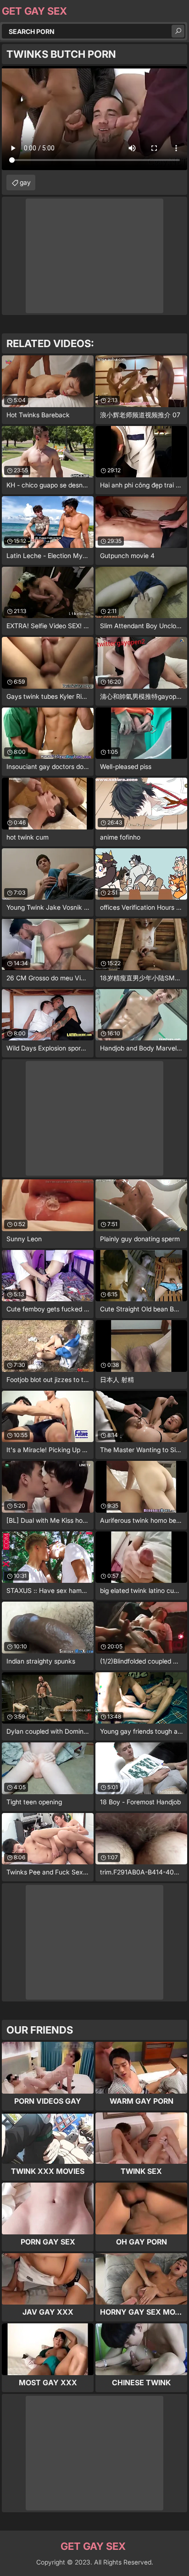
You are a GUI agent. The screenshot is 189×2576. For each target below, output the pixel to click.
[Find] (178, 31)
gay (25, 182)
